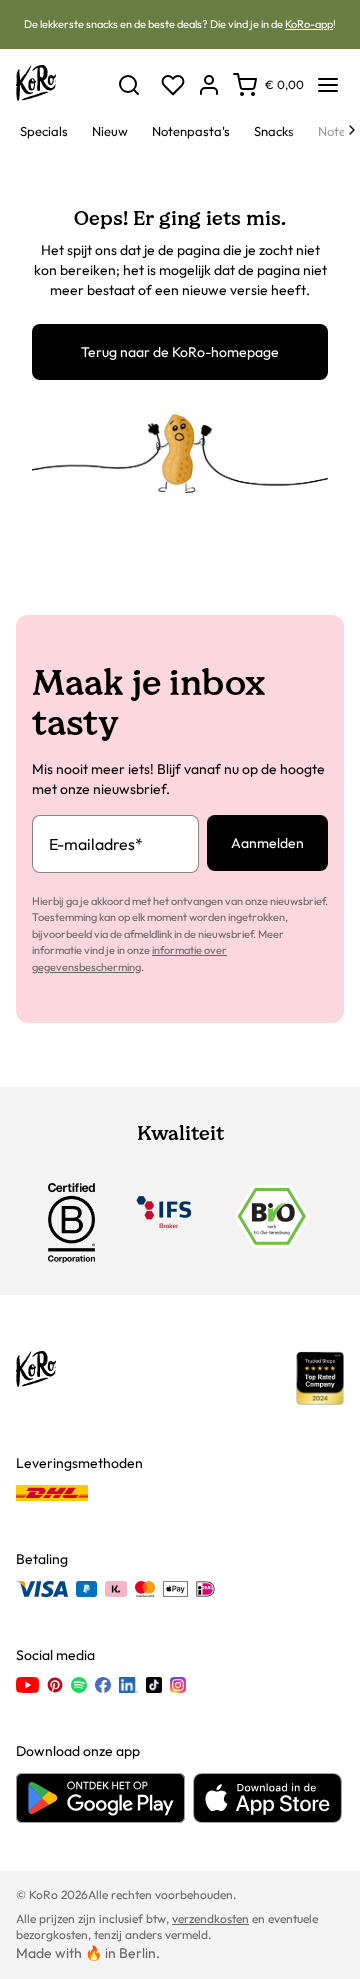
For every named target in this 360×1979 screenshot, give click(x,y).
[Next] (352, 130)
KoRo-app (309, 24)
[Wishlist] (173, 85)
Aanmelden (267, 843)
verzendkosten (210, 1918)
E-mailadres (96, 844)
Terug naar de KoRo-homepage (180, 352)
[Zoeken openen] (129, 85)
